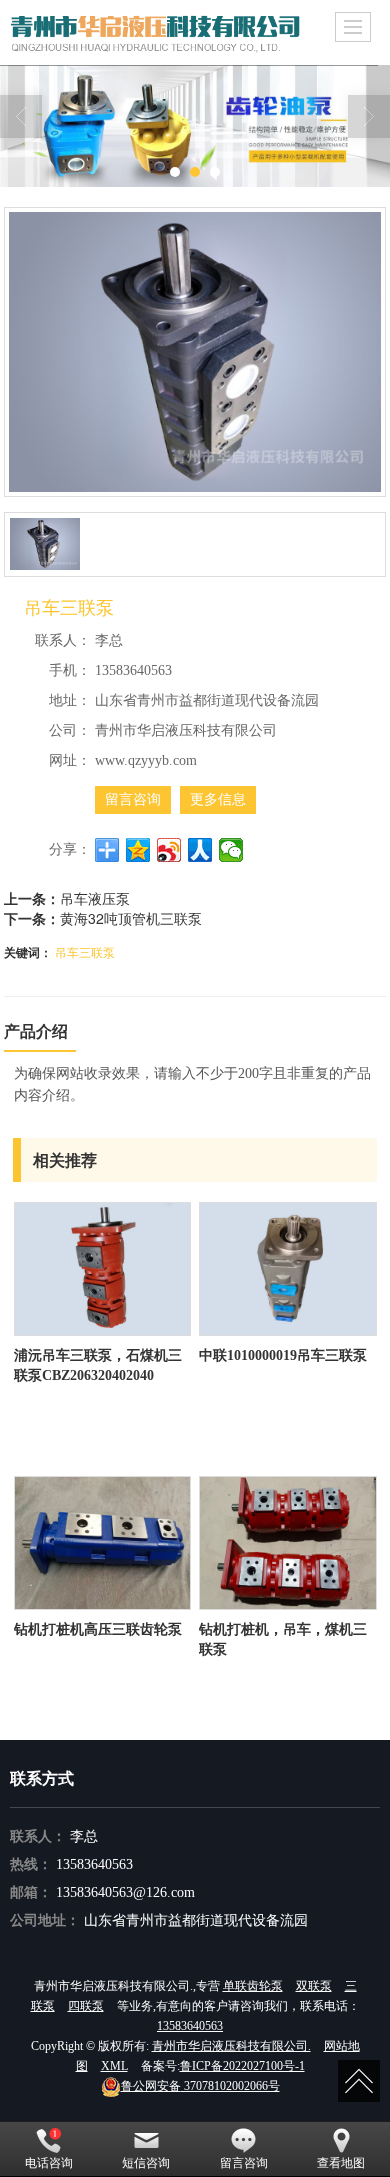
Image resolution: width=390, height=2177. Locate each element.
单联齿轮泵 (253, 1986)
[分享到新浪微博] (169, 850)
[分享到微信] (231, 850)
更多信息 (218, 799)
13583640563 (94, 1864)
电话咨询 (49, 2163)
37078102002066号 (200, 2086)
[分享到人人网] (200, 850)
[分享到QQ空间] (138, 850)
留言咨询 (133, 799)
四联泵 (86, 2006)
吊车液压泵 (95, 898)
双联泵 (314, 1986)
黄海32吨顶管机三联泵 (131, 918)
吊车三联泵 (85, 951)
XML (114, 2066)
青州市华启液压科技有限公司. (231, 2046)
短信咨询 (146, 2163)
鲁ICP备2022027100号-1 (242, 2066)
